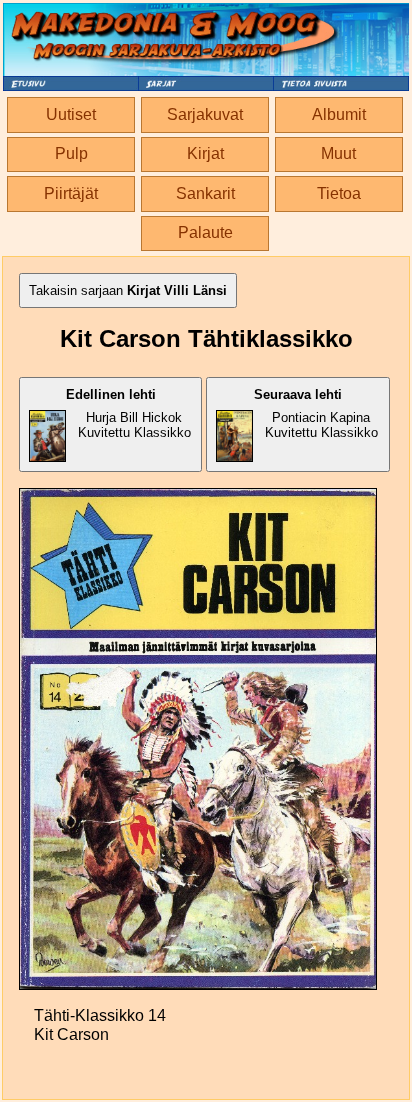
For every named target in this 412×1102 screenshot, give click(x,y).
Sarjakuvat (205, 114)
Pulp (71, 153)
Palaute (205, 232)
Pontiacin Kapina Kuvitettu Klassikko (316, 413)
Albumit (339, 114)
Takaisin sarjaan (128, 290)
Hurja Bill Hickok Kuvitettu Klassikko (128, 413)
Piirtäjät (71, 193)
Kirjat (205, 153)
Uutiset (71, 114)
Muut (338, 153)
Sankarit (205, 193)
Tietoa (339, 193)
